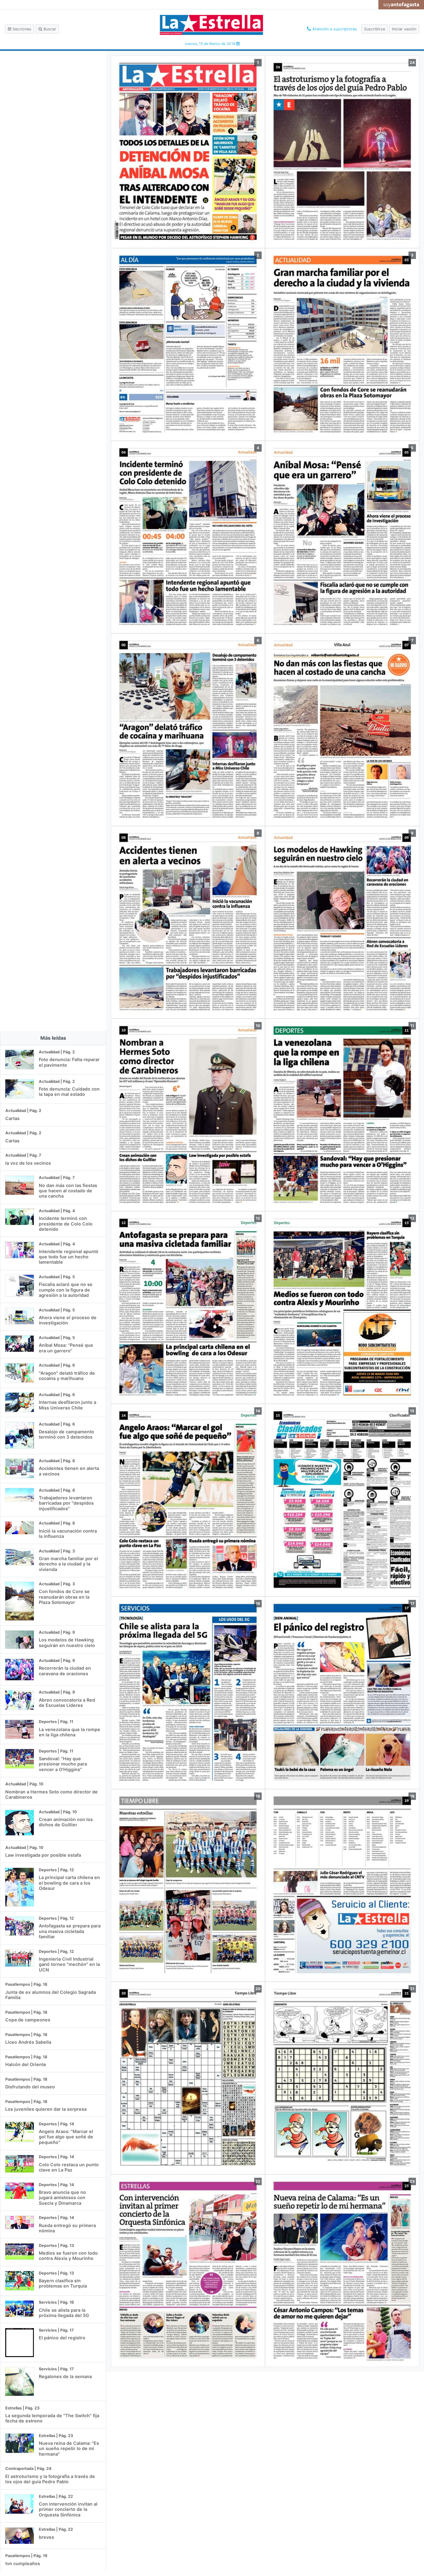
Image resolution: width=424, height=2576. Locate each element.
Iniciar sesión (404, 29)
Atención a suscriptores (334, 29)
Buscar (49, 29)
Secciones (21, 29)
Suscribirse (374, 29)
